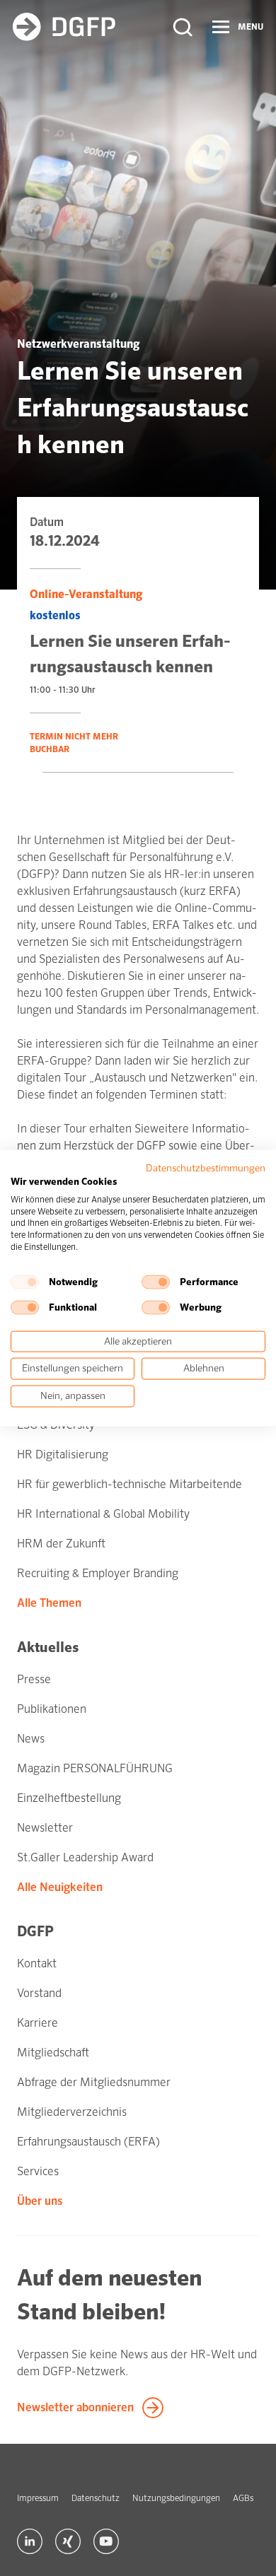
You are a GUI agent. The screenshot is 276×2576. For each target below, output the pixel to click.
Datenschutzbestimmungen (206, 1168)
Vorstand (39, 1993)
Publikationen (52, 1709)
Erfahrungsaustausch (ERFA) (88, 2142)
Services (38, 2171)
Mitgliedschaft (53, 2053)
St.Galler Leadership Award (85, 1857)
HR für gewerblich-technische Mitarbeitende (130, 1484)
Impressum (38, 2498)
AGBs (243, 2498)
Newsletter (45, 1828)
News (31, 1739)
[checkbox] (25, 1282)
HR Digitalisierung (63, 1454)
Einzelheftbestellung (69, 1798)
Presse (34, 1679)
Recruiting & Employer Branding (98, 1573)
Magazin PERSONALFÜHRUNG (95, 1768)
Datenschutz (96, 2498)
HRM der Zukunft (61, 1544)
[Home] (64, 27)
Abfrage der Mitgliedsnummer (94, 2082)
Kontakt (37, 1963)
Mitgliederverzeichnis (72, 2112)
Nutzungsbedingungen (176, 2498)
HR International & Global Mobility (103, 1514)
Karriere (38, 2023)
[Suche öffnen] (183, 27)
